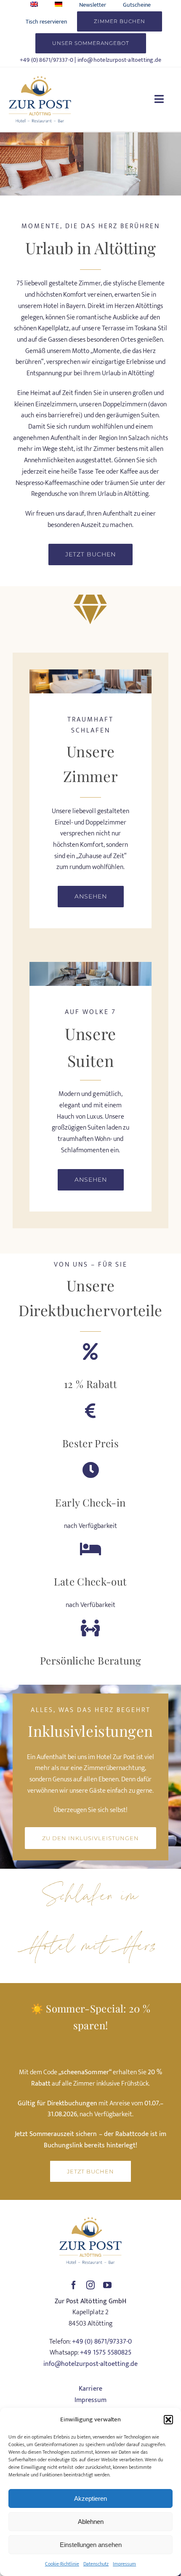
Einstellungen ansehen (91, 2545)
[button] (168, 2420)
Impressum (124, 2564)
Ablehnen (91, 2522)
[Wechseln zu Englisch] (34, 5)
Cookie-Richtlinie (62, 2564)
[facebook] (74, 2285)
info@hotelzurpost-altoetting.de (120, 60)
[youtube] (107, 2285)
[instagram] (90, 2285)
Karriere (90, 2389)
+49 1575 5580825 (105, 2353)
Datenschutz (96, 2564)
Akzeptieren (90, 2498)
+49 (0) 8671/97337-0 (47, 60)
